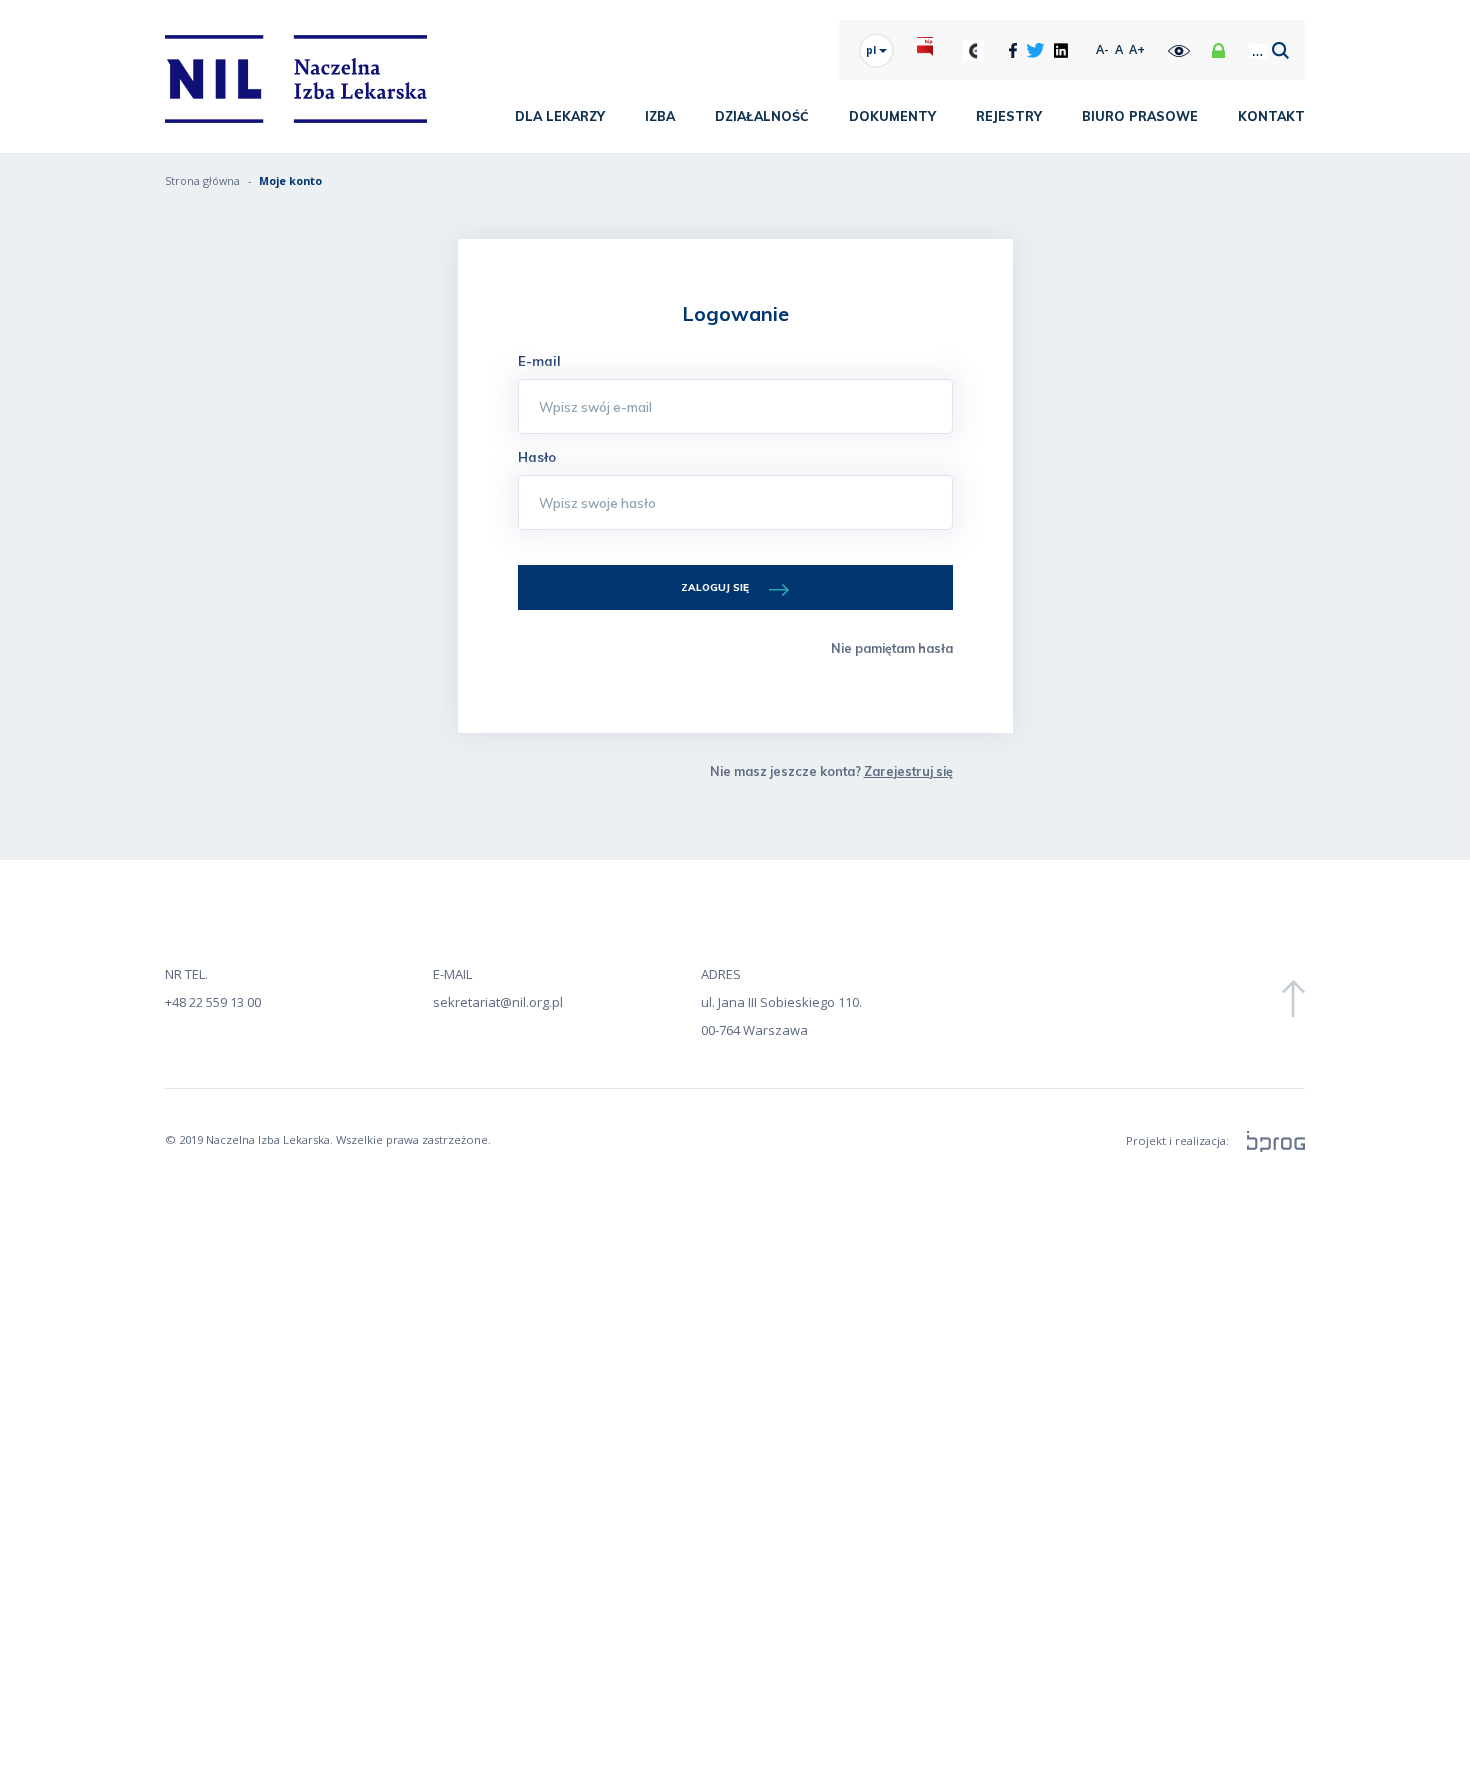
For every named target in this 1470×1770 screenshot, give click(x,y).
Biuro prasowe (1140, 116)
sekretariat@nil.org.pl (498, 1002)
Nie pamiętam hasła (892, 648)
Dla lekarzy (560, 116)
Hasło (537, 457)
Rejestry (1009, 116)
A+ (1137, 49)
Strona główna (202, 180)
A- (1102, 49)
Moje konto (290, 180)
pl (872, 50)
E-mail (539, 361)
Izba (660, 116)
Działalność (762, 116)
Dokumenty (892, 116)
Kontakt (1271, 116)
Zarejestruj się (908, 771)
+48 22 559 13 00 (213, 1002)
